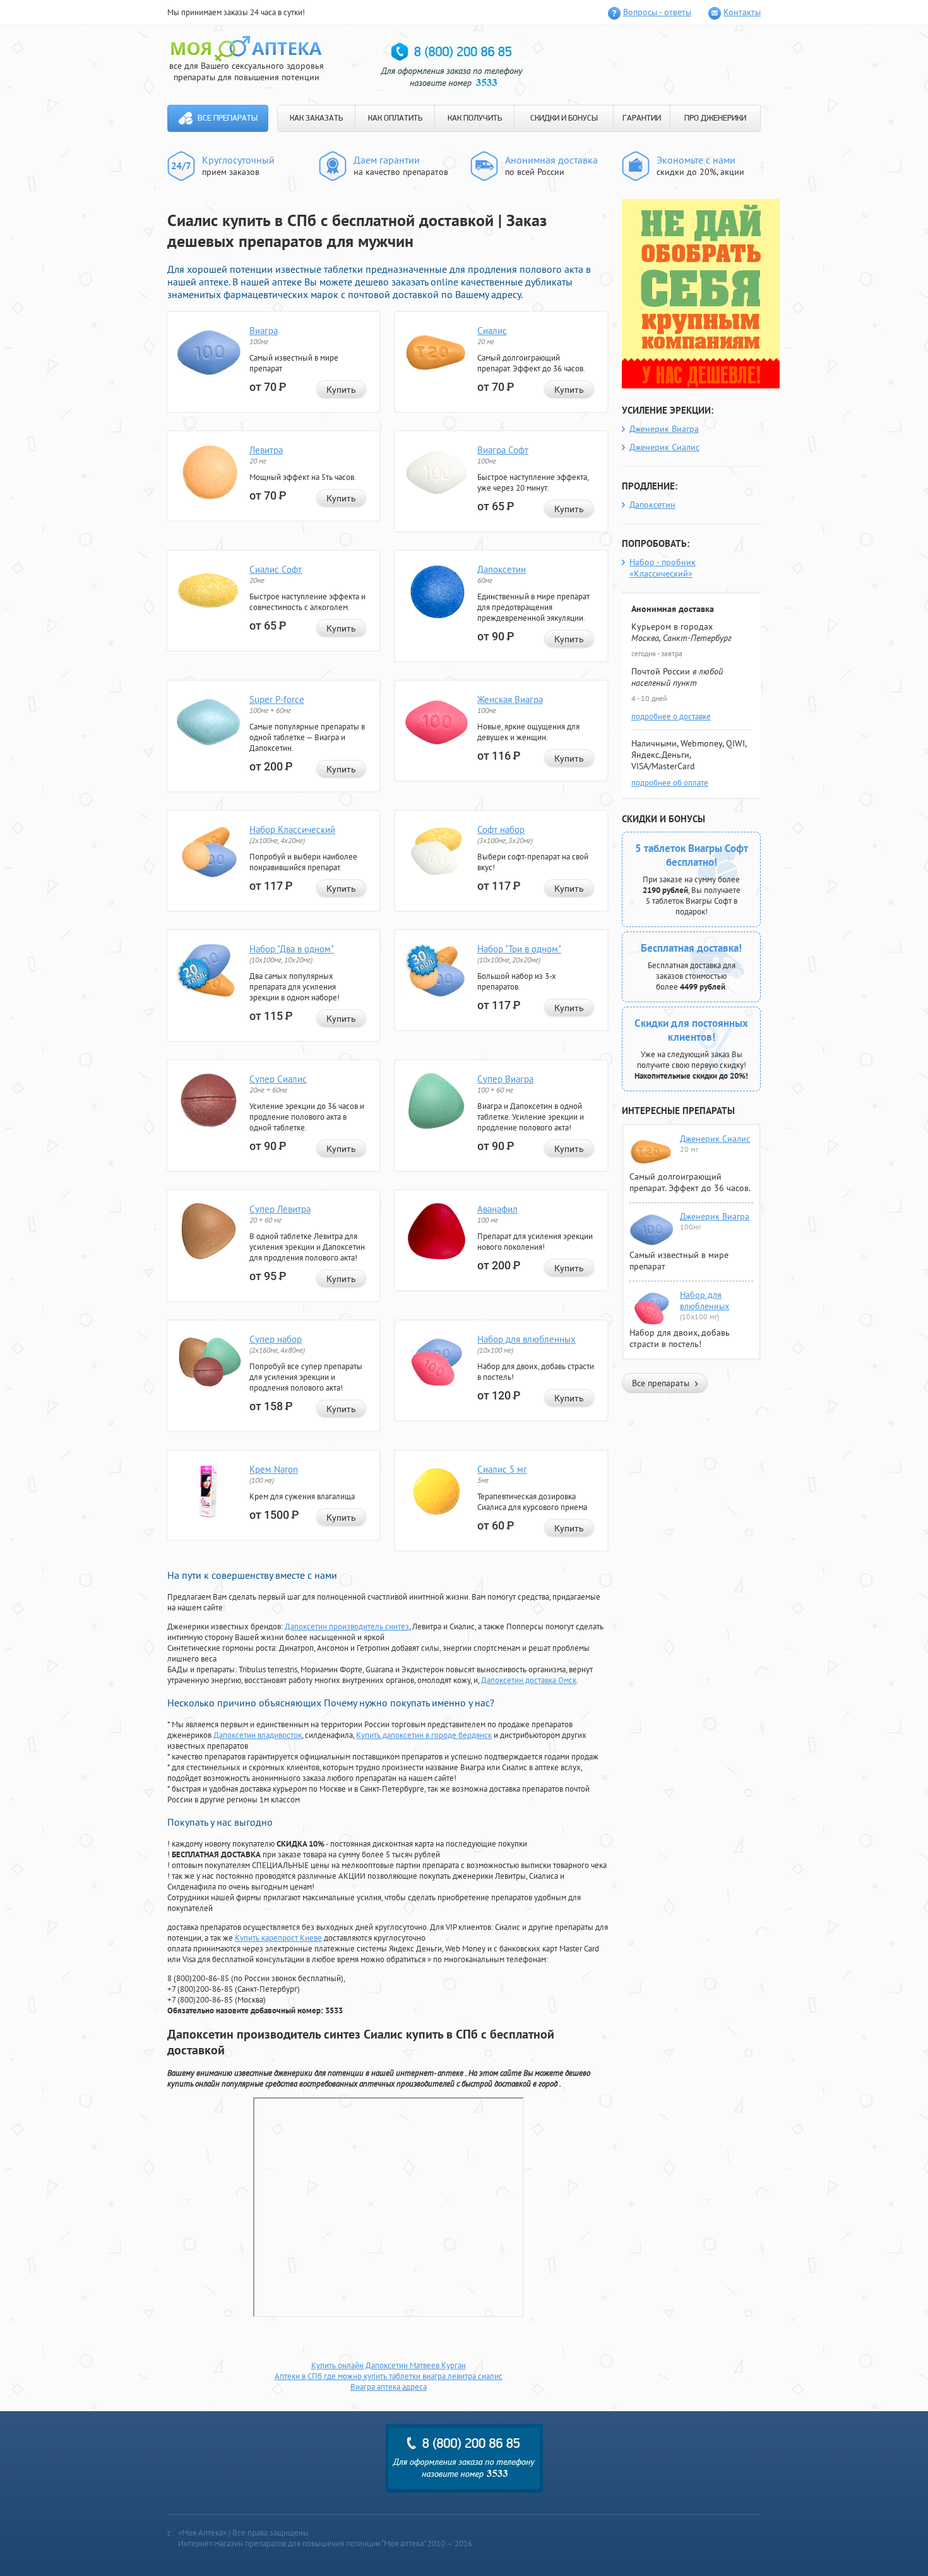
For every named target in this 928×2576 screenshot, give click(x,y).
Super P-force (277, 699)
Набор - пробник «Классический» (663, 568)
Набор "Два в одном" (292, 949)
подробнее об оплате (670, 783)
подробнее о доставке (671, 716)
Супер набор (276, 1339)
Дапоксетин (502, 569)
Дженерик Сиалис (664, 447)
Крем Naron (274, 1469)
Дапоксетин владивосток (258, 1735)
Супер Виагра (505, 1079)
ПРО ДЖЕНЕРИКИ (715, 118)
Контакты (742, 12)
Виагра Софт (503, 450)
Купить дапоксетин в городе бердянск (424, 1735)
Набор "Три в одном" (519, 949)
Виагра (264, 331)
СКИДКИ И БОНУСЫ (564, 118)
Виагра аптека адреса (389, 2387)
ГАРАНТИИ (642, 118)
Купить (341, 390)
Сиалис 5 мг (502, 1469)
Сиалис (492, 331)
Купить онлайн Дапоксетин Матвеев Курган (389, 2365)
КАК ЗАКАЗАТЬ (316, 118)
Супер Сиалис (278, 1079)
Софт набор (501, 830)
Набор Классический (292, 830)
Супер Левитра (280, 1209)
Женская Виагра (510, 699)
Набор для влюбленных (526, 1339)
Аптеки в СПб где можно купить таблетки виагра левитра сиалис (389, 2376)
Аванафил (497, 1209)
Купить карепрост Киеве (278, 1938)
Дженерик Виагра (664, 429)
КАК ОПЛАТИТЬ (395, 118)
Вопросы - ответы (657, 12)
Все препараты (228, 118)
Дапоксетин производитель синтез (347, 1626)
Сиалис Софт (276, 569)
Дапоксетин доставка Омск (529, 1680)
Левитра (266, 450)
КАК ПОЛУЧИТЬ (475, 118)
